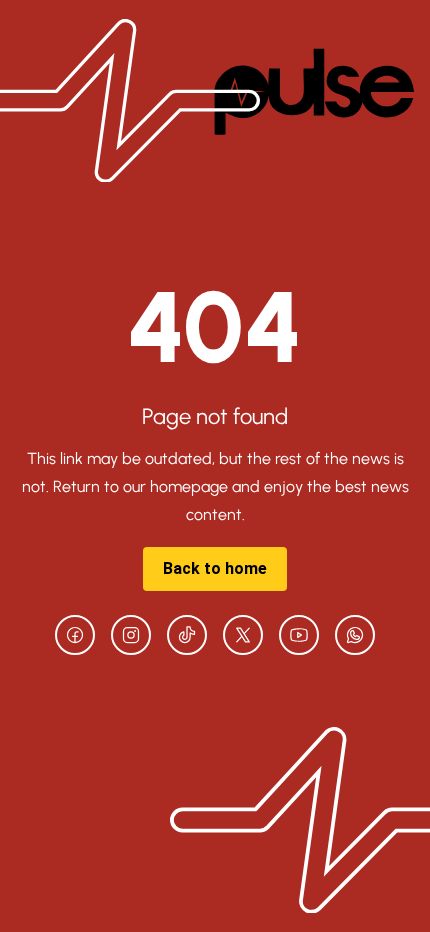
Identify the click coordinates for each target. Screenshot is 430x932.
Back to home (215, 568)
